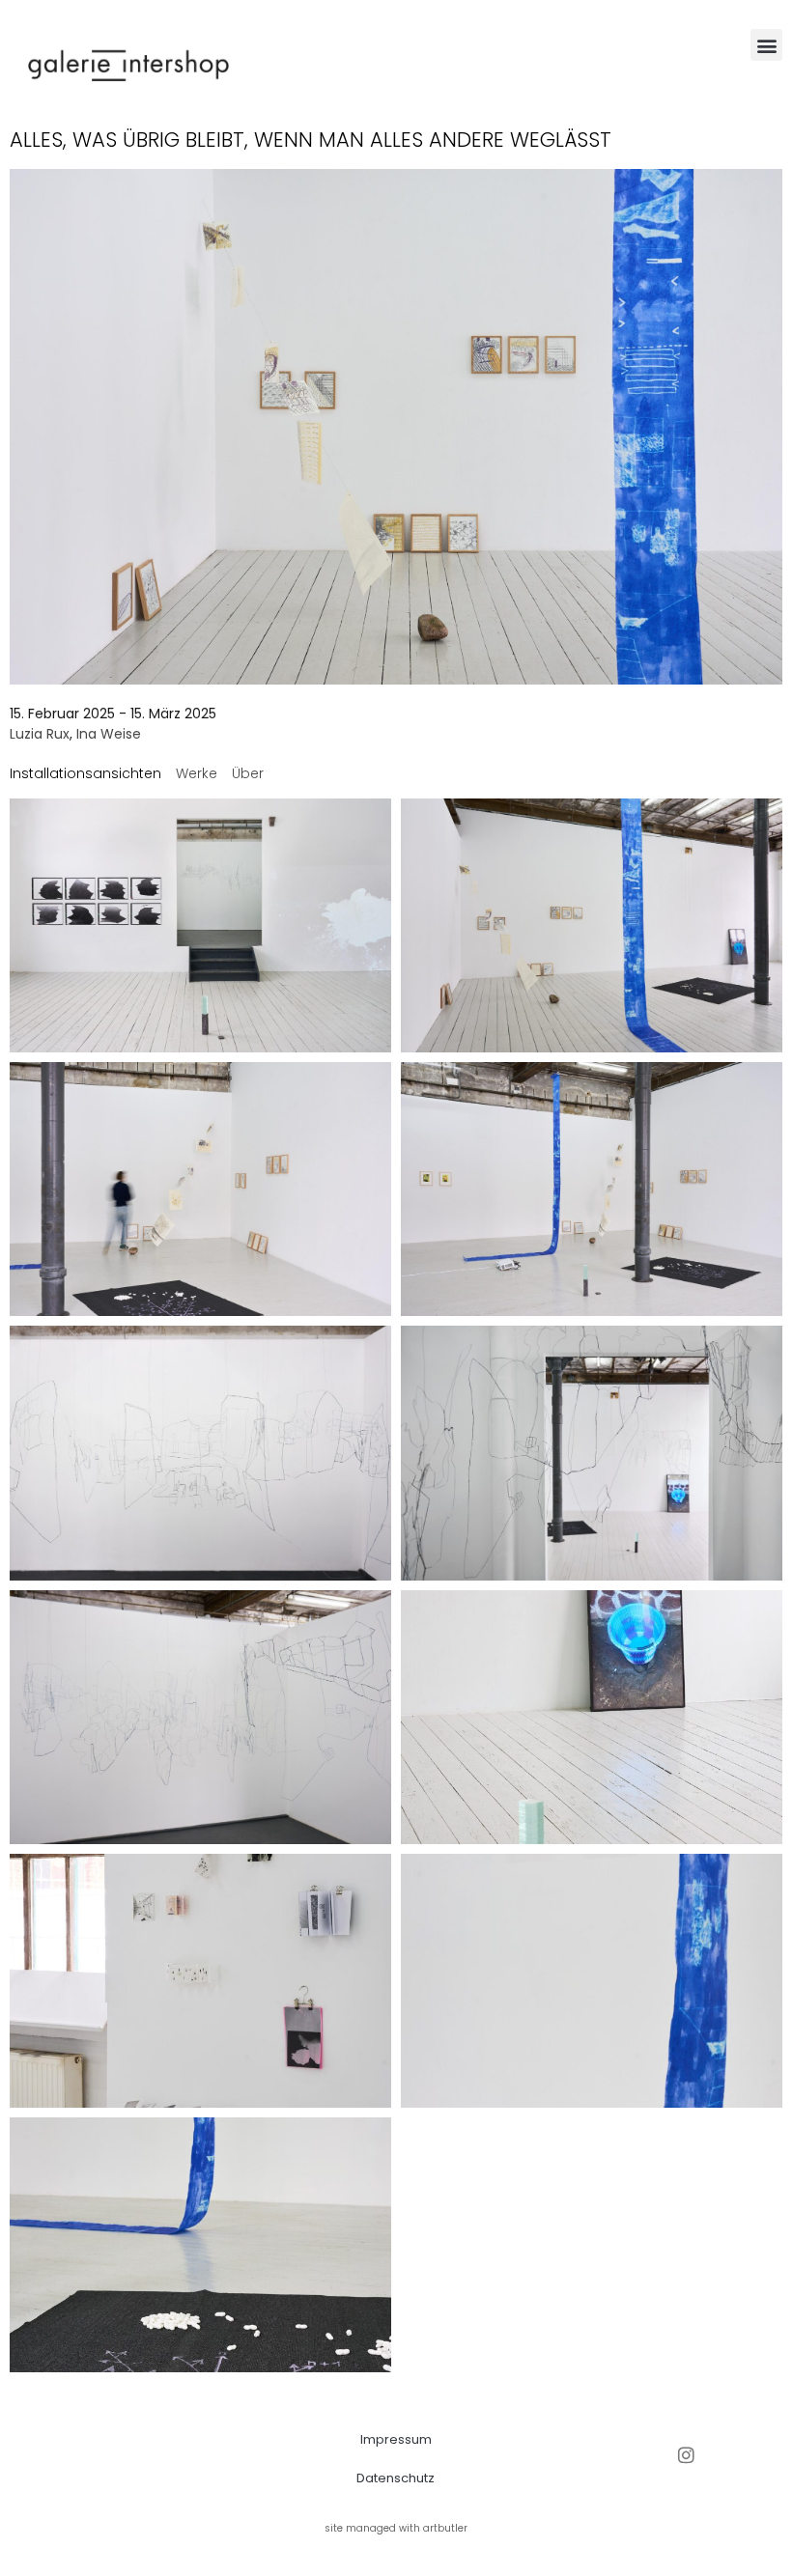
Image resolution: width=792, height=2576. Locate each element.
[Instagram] (686, 2455)
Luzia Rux (40, 734)
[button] (766, 45)
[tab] (85, 774)
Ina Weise (109, 734)
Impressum (396, 2439)
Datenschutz (396, 2478)
